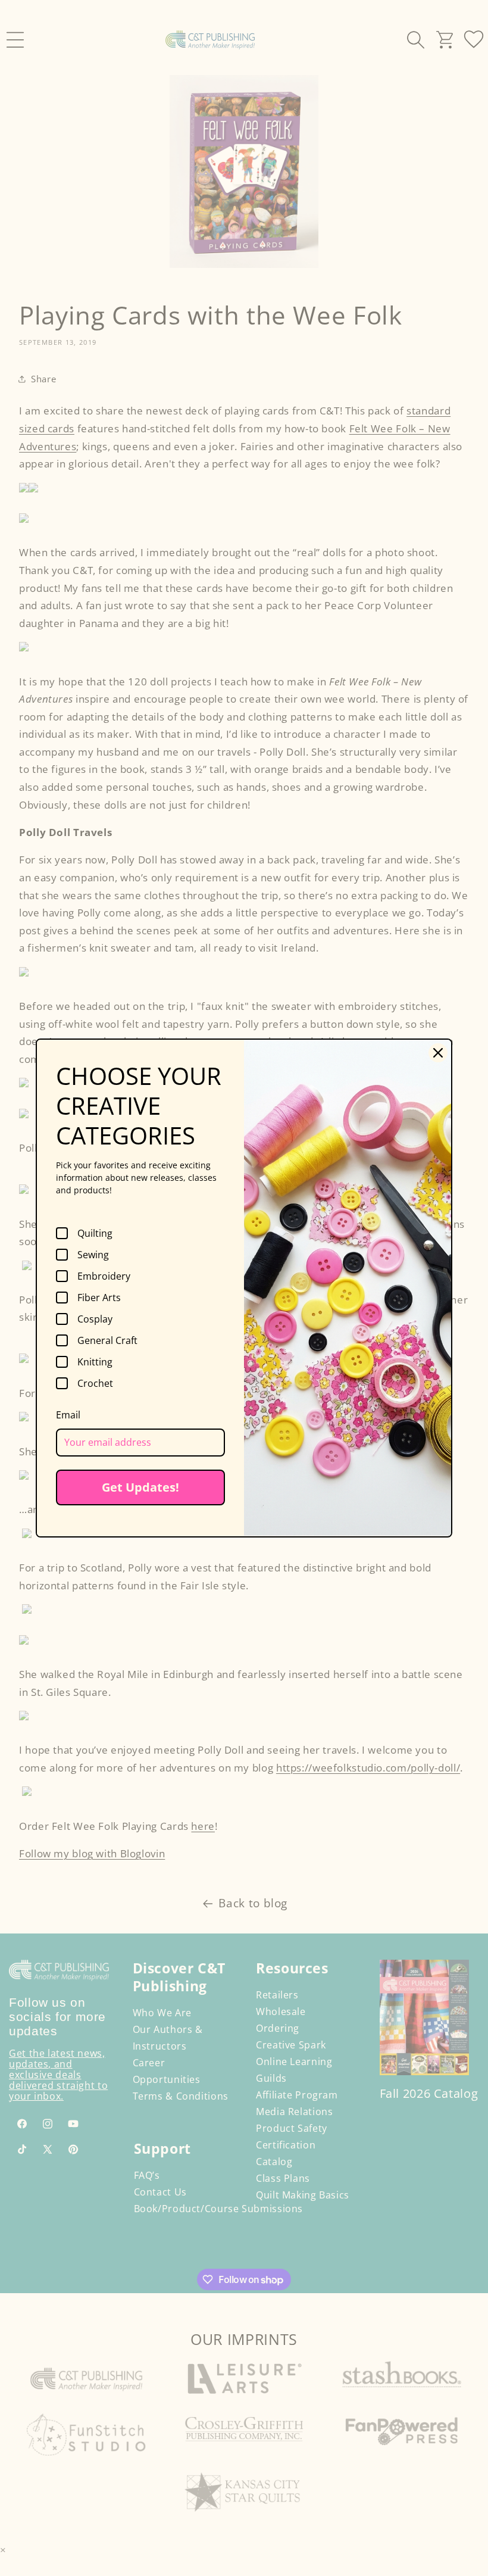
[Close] (438, 1053)
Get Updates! (140, 1487)
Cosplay (95, 1319)
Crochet (95, 1383)
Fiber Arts (99, 1298)
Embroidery (104, 1276)
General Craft (107, 1340)
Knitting (95, 1362)
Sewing (93, 1255)
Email (68, 1415)
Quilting (95, 1233)
